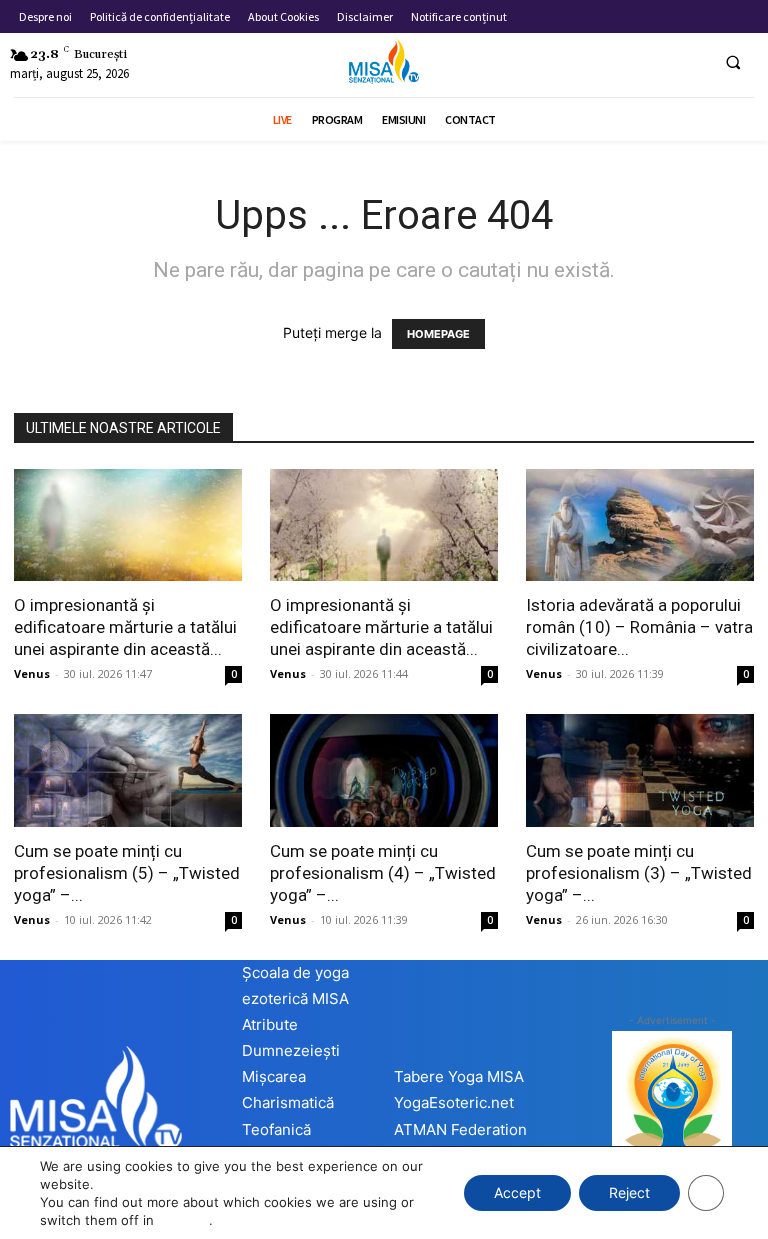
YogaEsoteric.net (454, 1102)
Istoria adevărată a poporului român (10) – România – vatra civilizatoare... (639, 627)
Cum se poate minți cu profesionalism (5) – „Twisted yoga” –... (127, 873)
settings (183, 1220)
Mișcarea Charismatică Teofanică (288, 1102)
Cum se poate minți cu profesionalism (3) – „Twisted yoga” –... (639, 873)
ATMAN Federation (460, 1129)
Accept (517, 1192)
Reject (629, 1192)
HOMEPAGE (438, 334)
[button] (733, 62)
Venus (32, 673)
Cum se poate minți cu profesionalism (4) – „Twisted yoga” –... (383, 873)
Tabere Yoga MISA (459, 1076)
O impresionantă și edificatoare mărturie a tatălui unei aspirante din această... (125, 627)
